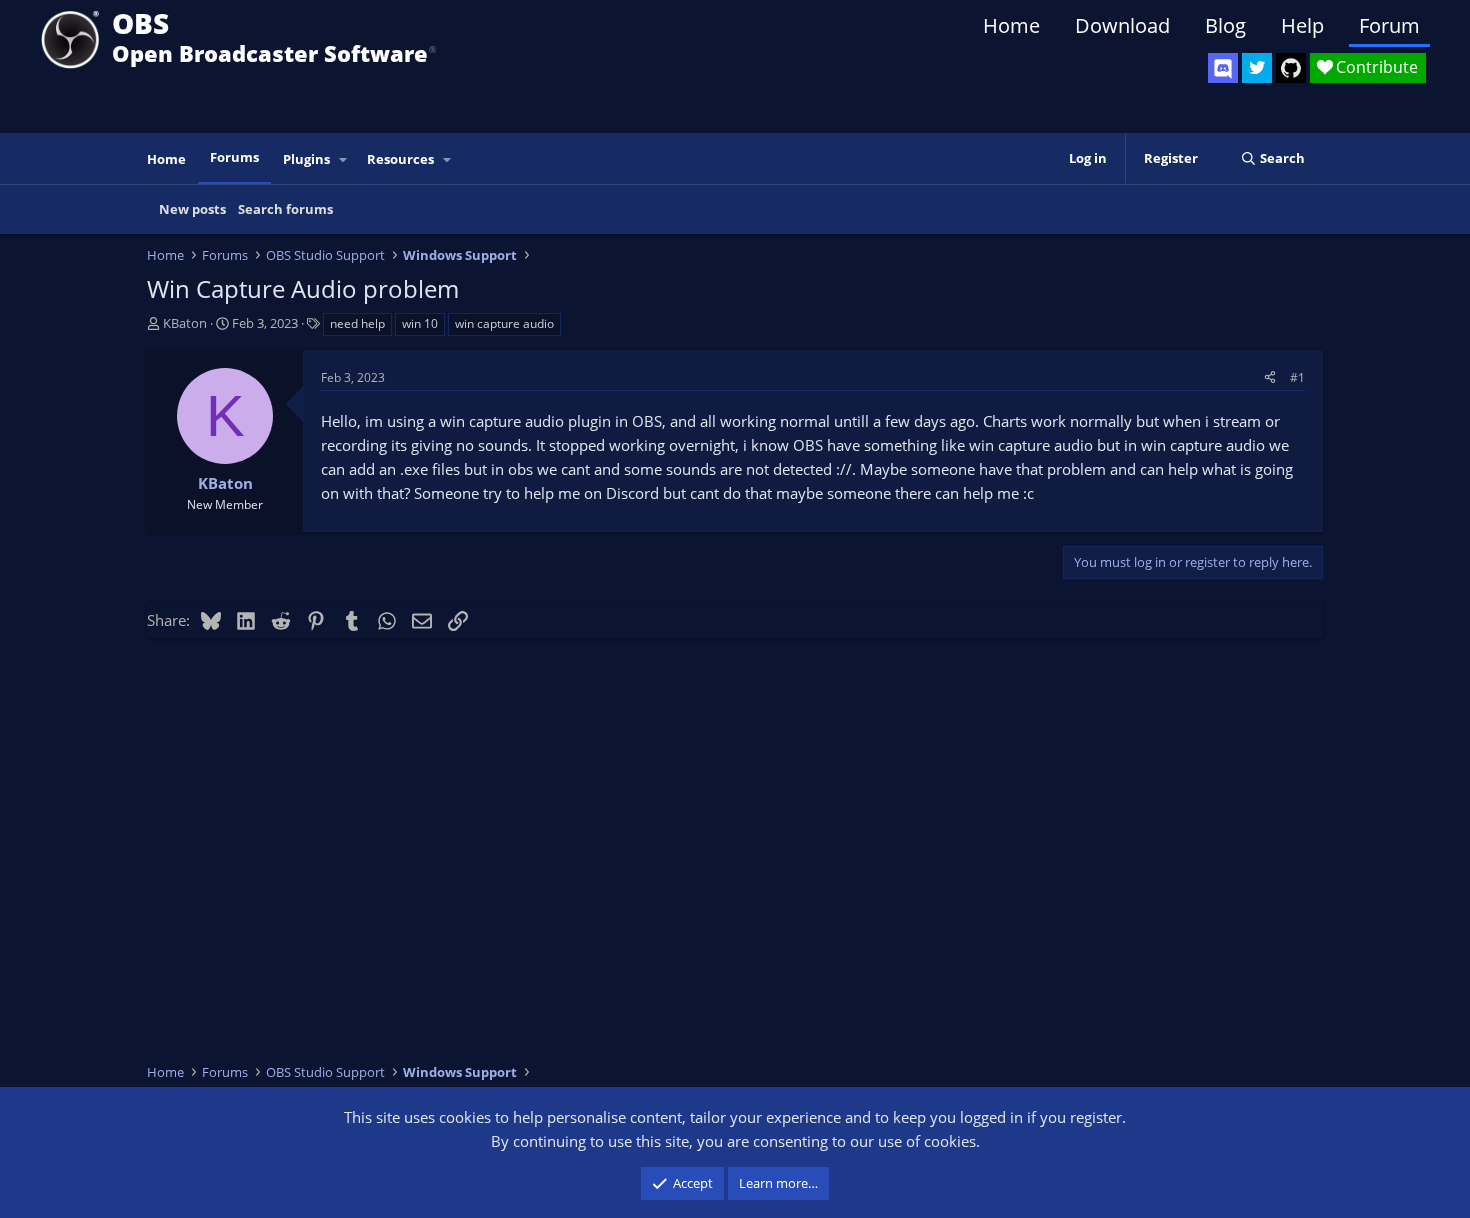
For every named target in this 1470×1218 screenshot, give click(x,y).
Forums (234, 157)
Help (1302, 25)
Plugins (306, 159)
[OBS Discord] (1223, 68)
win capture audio (504, 323)
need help (357, 323)
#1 (1297, 377)
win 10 (420, 323)
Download (1122, 25)
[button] (344, 159)
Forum (1389, 25)
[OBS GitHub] (1291, 68)
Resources (400, 159)
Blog (1225, 25)
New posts (192, 209)
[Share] (1270, 377)
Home (1011, 25)
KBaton (185, 323)
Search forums (285, 209)
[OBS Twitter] (1257, 68)
